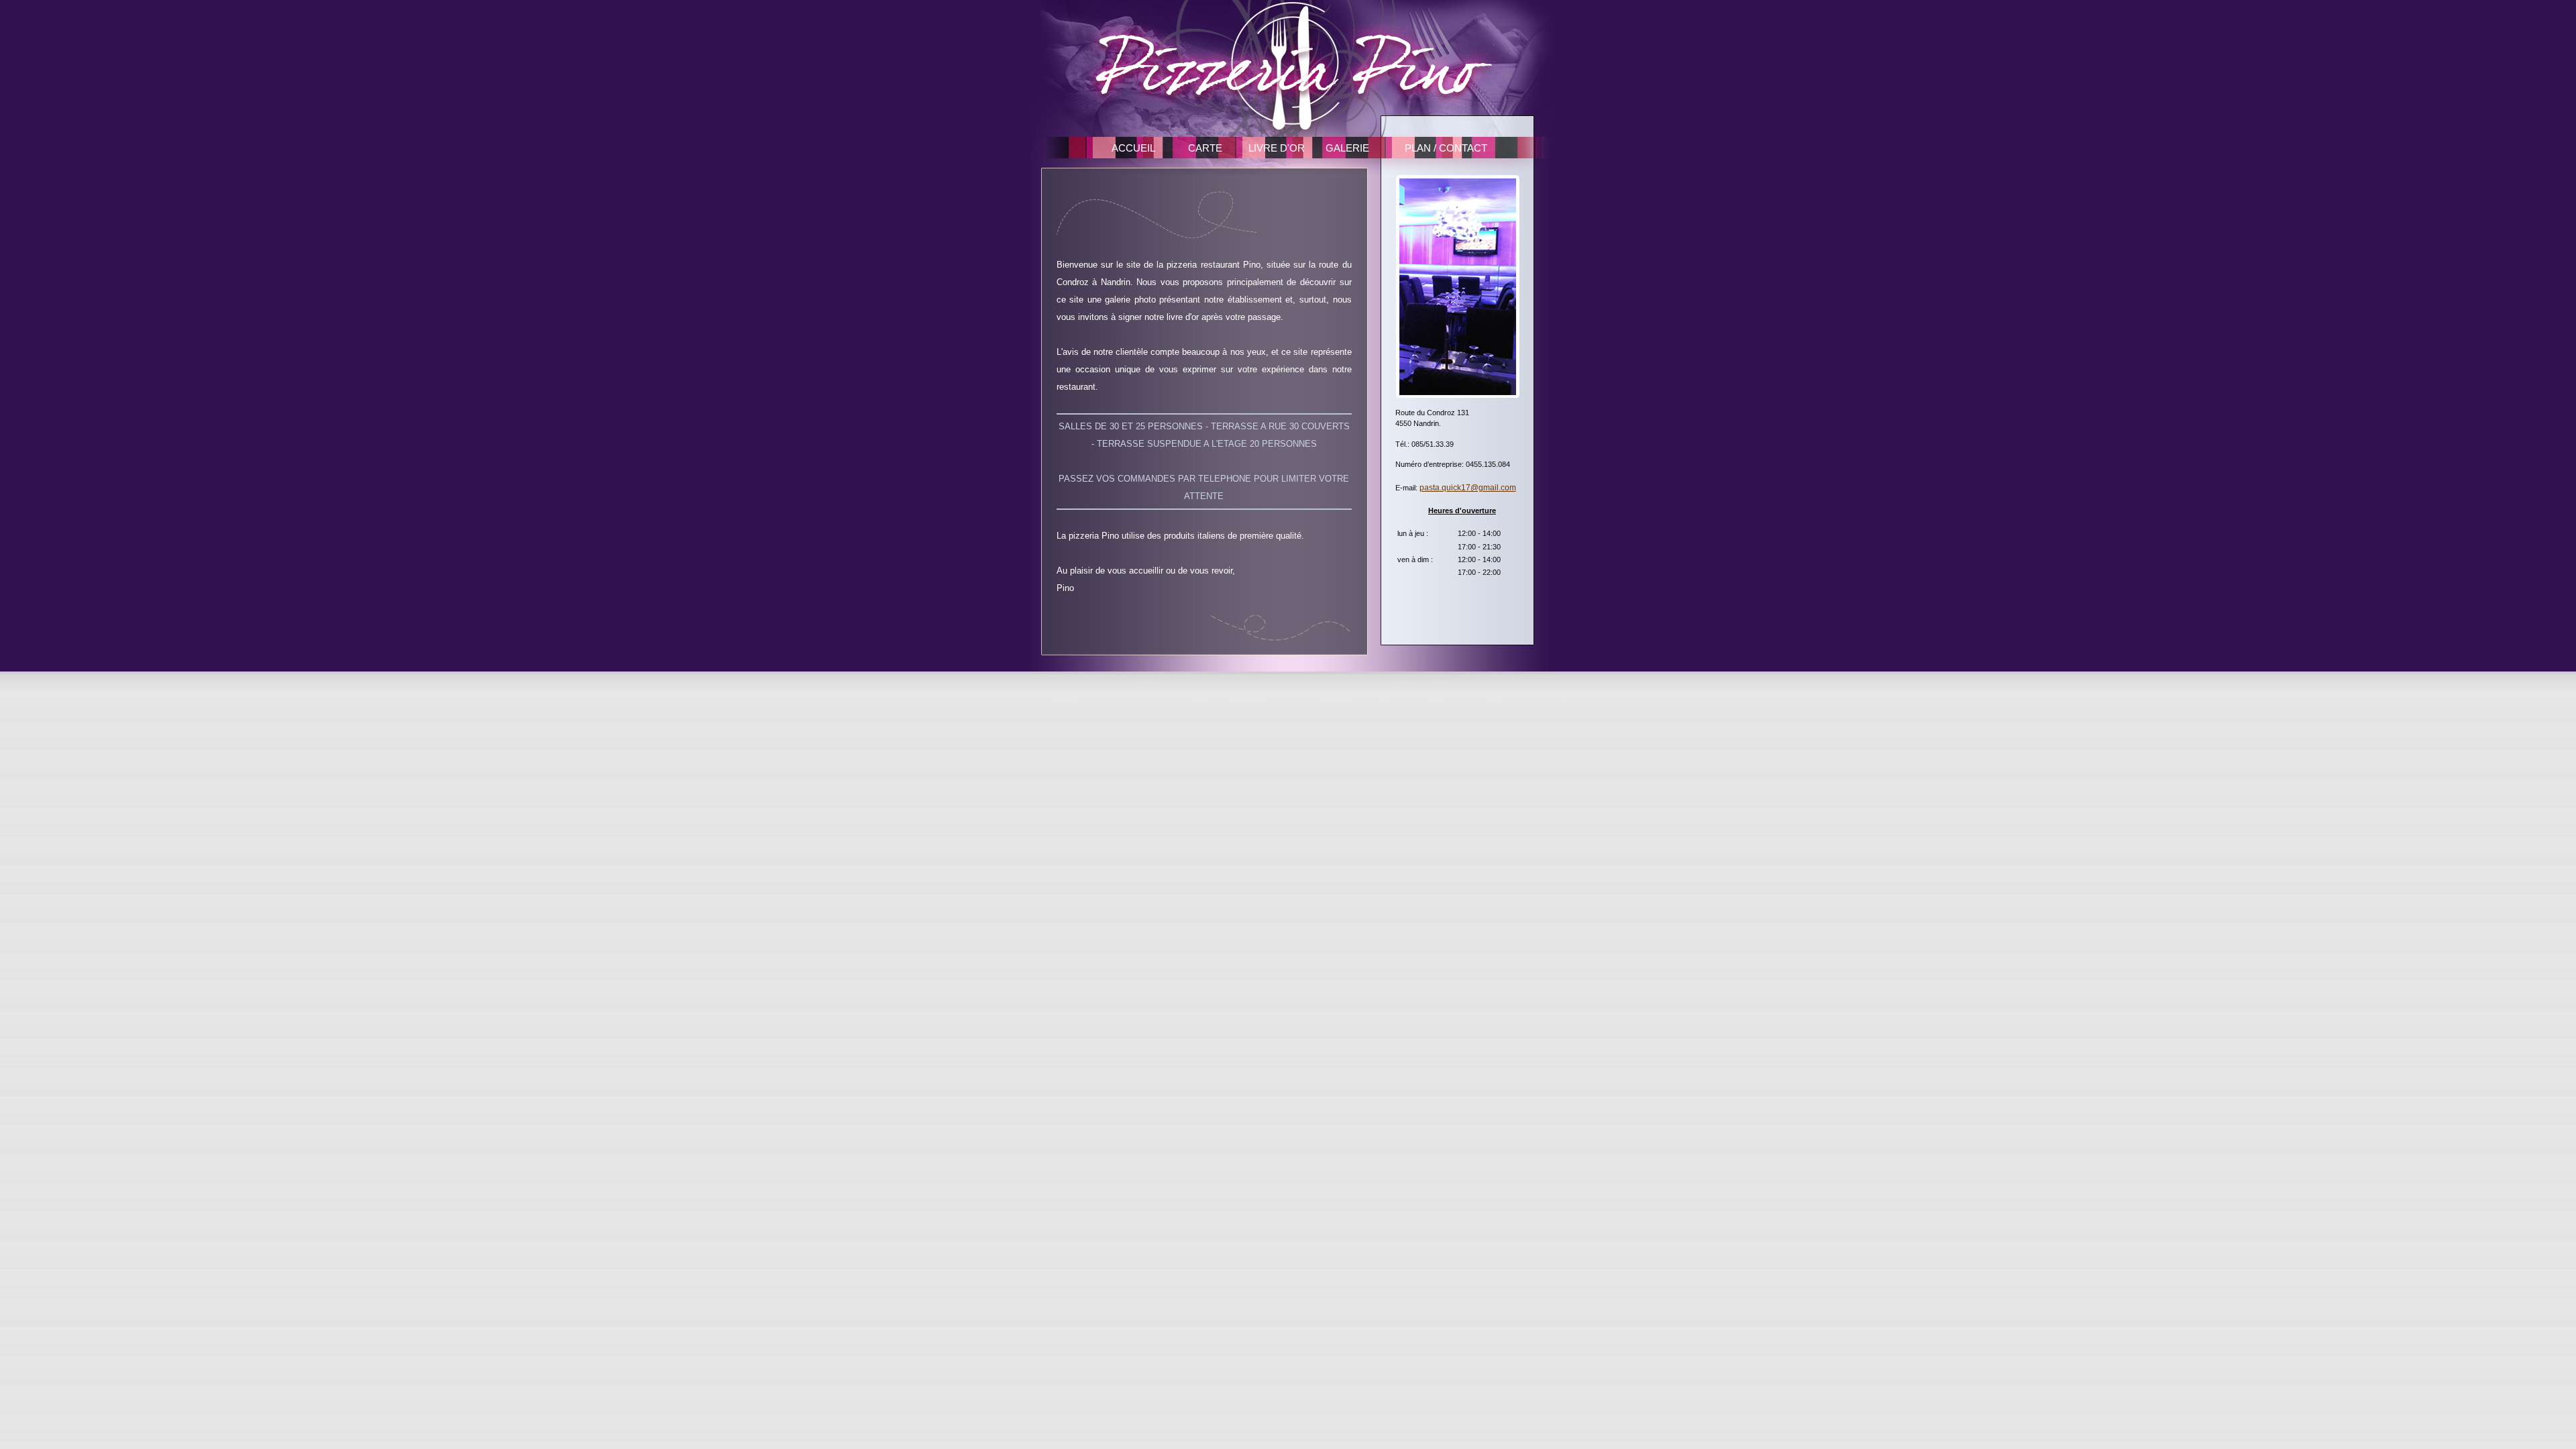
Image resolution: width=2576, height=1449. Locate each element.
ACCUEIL (1133, 148)
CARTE (1205, 148)
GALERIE (1347, 148)
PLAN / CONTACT (1446, 148)
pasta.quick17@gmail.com (1468, 488)
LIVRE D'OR (1277, 148)
